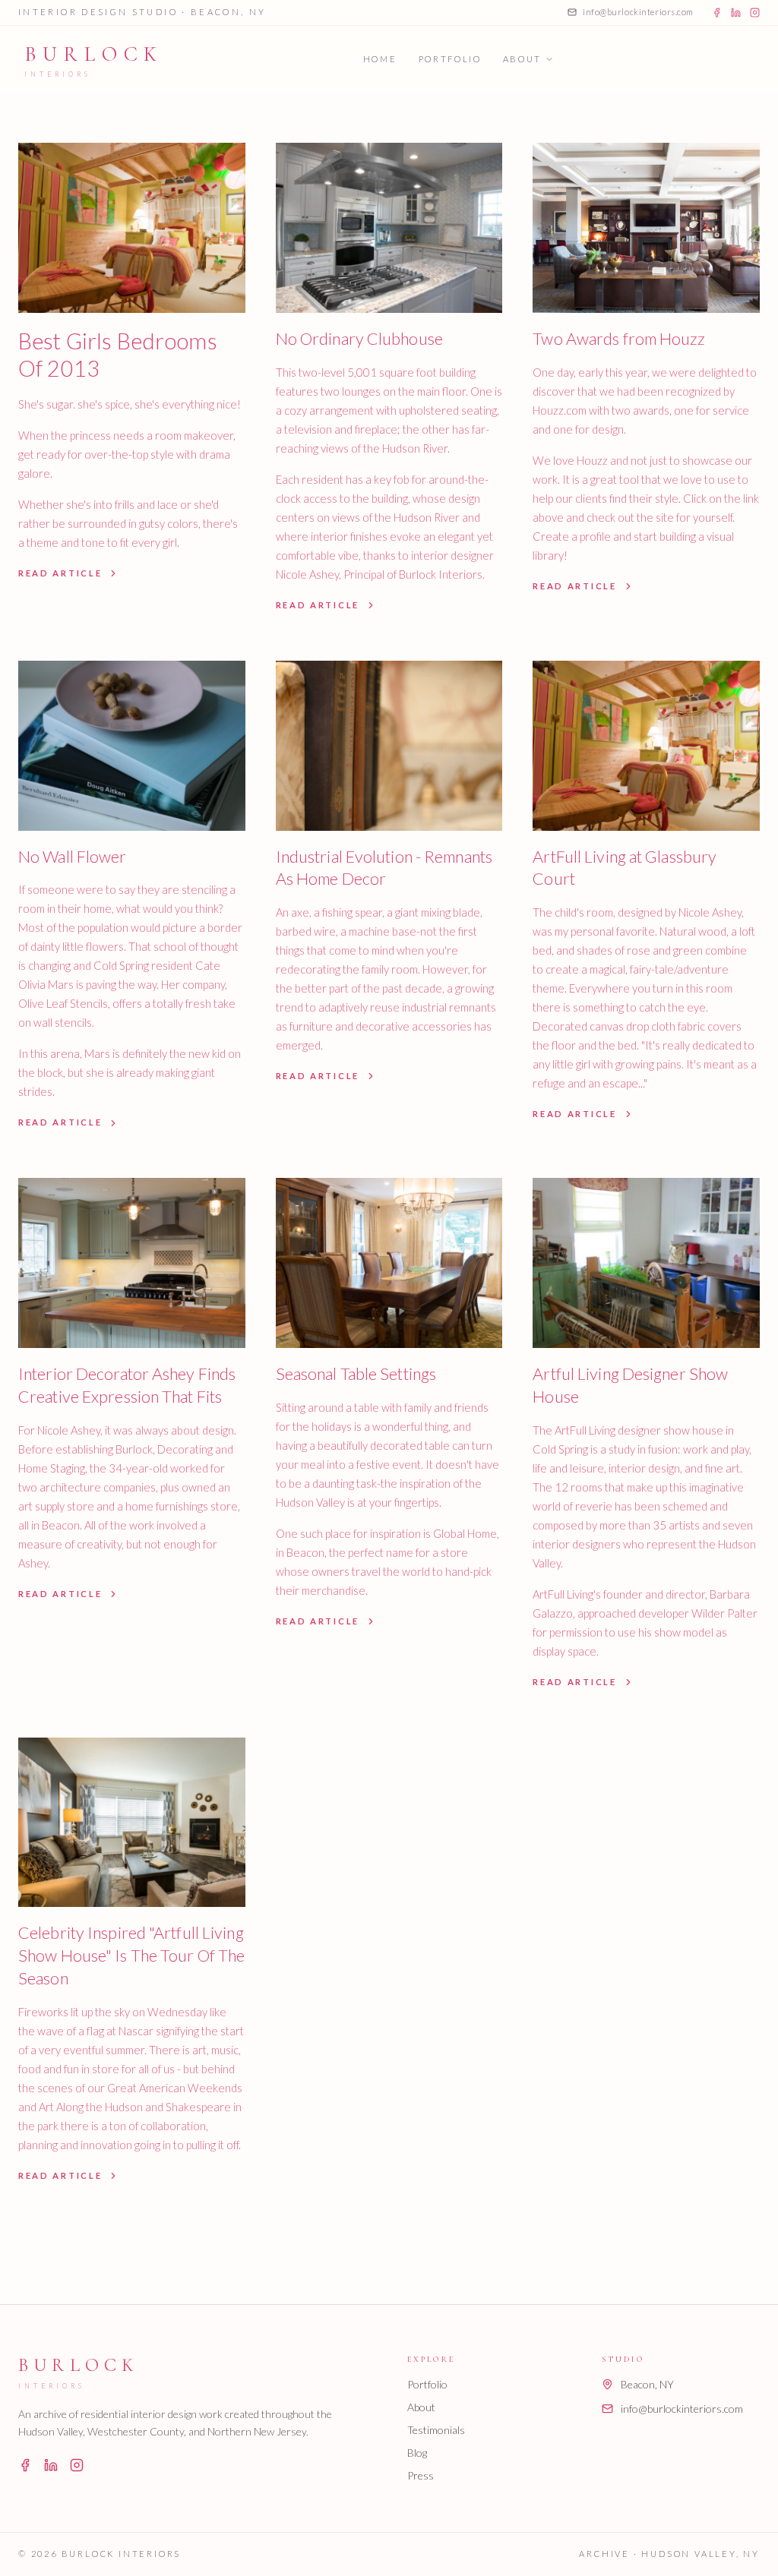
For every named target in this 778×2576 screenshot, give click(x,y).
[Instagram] (755, 13)
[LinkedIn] (736, 13)
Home (380, 59)
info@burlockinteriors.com (638, 12)
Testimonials (436, 2430)
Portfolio (450, 59)
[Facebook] (717, 13)
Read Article (60, 573)
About (522, 59)
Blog (417, 2453)
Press (421, 2475)
